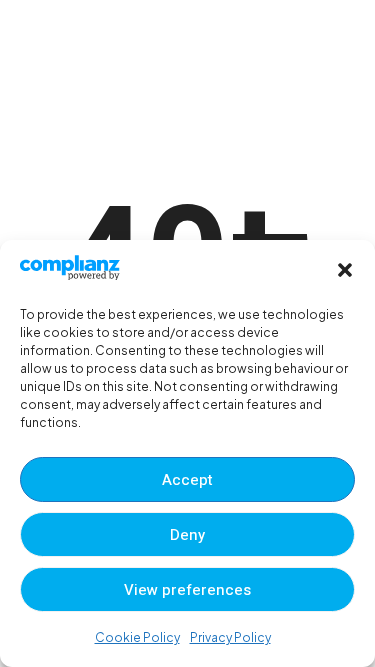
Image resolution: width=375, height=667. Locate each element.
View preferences (187, 590)
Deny (187, 535)
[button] (345, 270)
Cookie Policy (137, 637)
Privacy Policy (230, 637)
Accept (187, 480)
